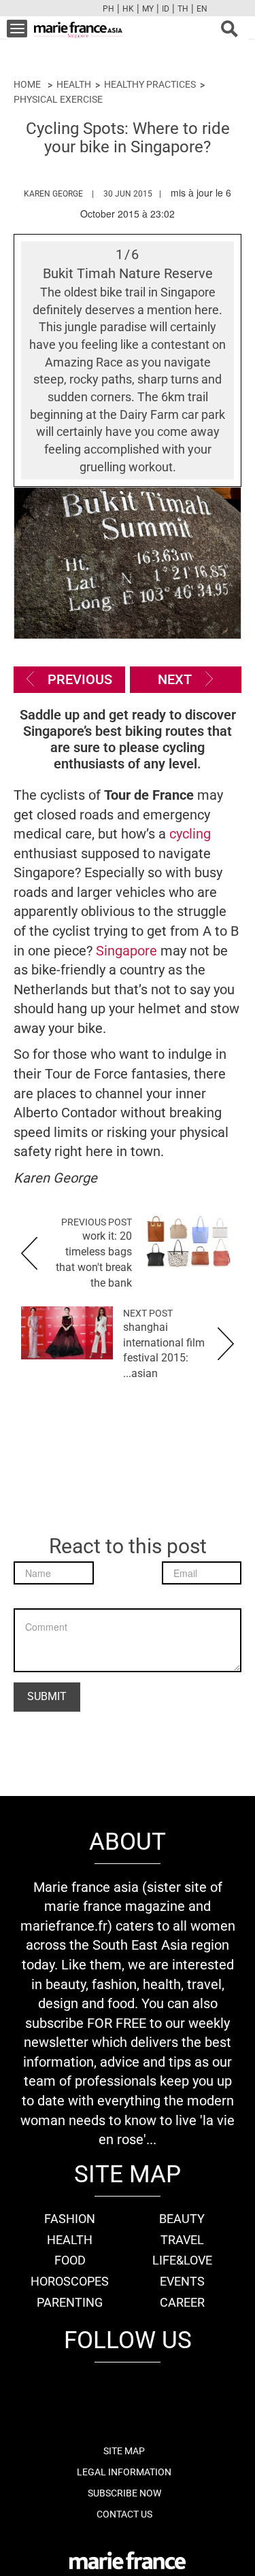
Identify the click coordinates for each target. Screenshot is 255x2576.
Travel (182, 2240)
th (183, 9)
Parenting (70, 2302)
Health (74, 84)
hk (128, 9)
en (202, 9)
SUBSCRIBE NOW (124, 2493)
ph (108, 9)
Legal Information (124, 2472)
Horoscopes (70, 2281)
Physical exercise (58, 99)
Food (70, 2260)
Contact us (124, 2514)
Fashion (70, 2219)
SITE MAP (124, 2451)
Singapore (126, 951)
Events (182, 2281)
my (148, 9)
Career (182, 2302)
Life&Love (182, 2260)
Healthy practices (150, 84)
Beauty (182, 2219)
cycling (190, 834)
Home (27, 84)
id (166, 9)
